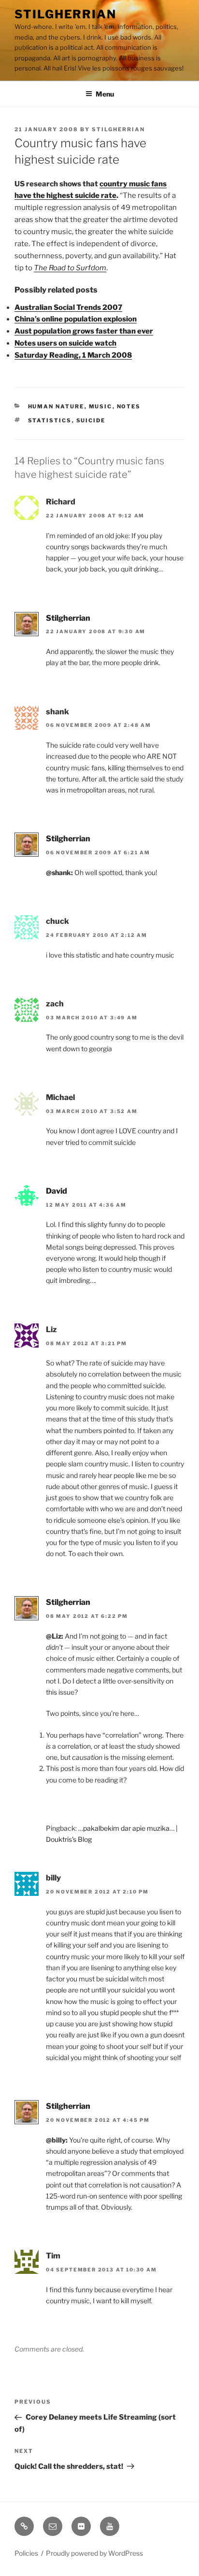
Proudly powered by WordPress (94, 2553)
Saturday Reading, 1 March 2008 (73, 355)
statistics (50, 420)
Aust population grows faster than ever (84, 331)
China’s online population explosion (76, 319)
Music (101, 406)
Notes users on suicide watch (65, 343)
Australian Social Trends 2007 (68, 307)
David (57, 1191)
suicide (91, 420)
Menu (105, 94)
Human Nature (56, 406)
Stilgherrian (65, 14)
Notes (129, 406)
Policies (26, 2553)
